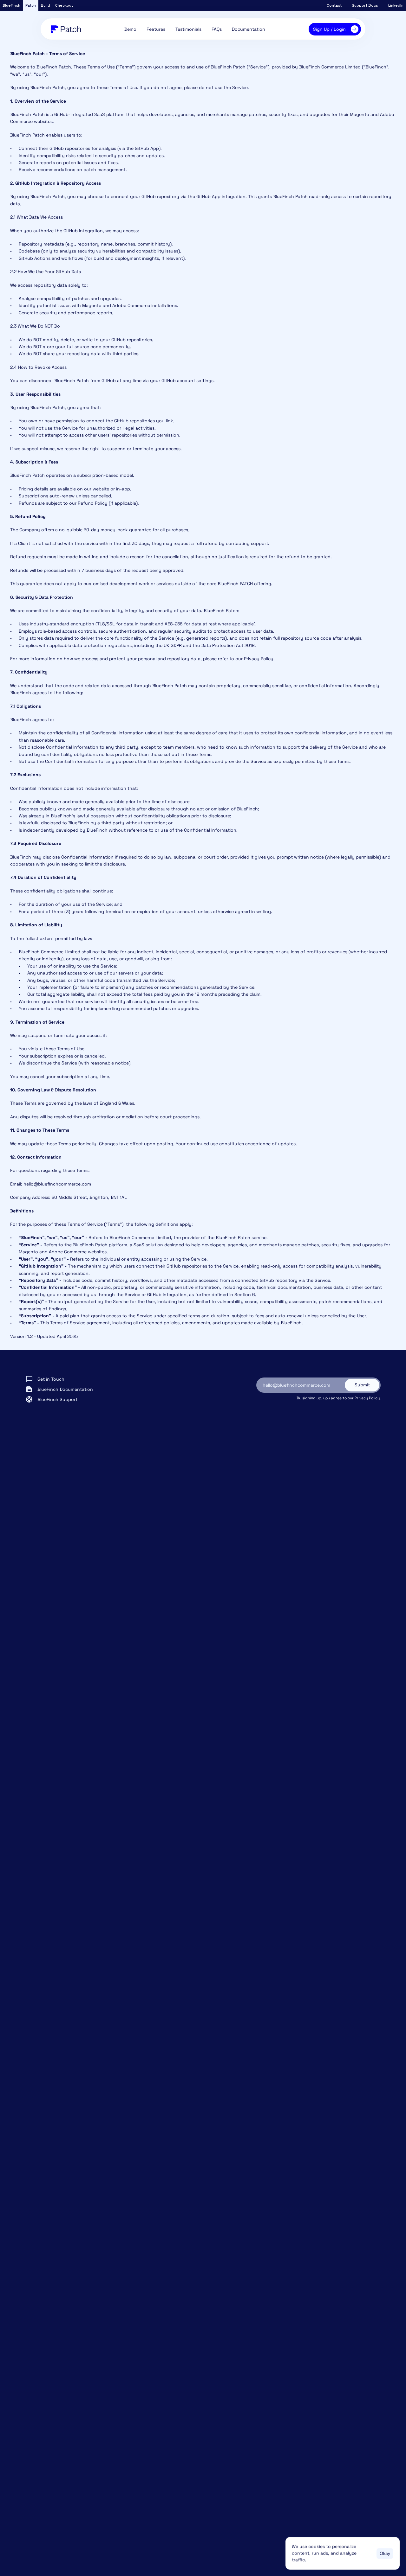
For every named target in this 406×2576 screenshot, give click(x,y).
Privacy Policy (367, 1398)
